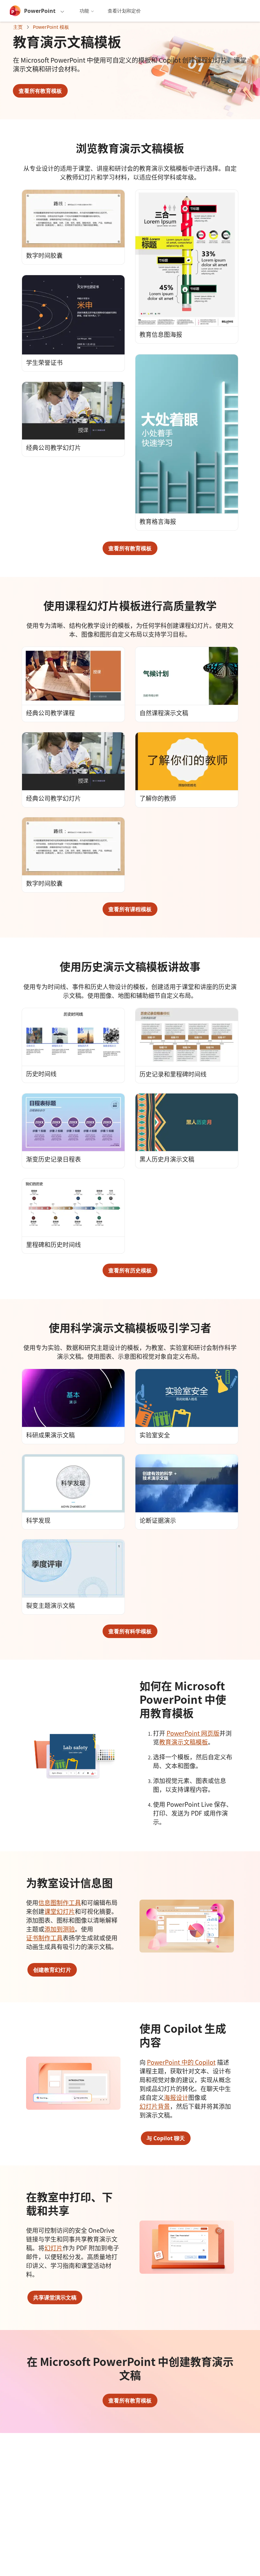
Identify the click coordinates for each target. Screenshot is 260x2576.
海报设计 (176, 2097)
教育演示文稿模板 (183, 1742)
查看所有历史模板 (130, 1270)
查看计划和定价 (124, 11)
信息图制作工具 (60, 1902)
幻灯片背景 (155, 2106)
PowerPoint (40, 11)
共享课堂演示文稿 (55, 2297)
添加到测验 (60, 1929)
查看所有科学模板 (130, 1631)
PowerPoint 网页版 (193, 1733)
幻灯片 (53, 2248)
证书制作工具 (44, 1938)
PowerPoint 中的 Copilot (181, 2062)
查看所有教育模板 (40, 91)
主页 (18, 27)
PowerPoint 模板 (51, 27)
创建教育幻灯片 (52, 1970)
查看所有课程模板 (130, 909)
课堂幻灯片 (60, 1911)
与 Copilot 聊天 (166, 2138)
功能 (84, 11)
